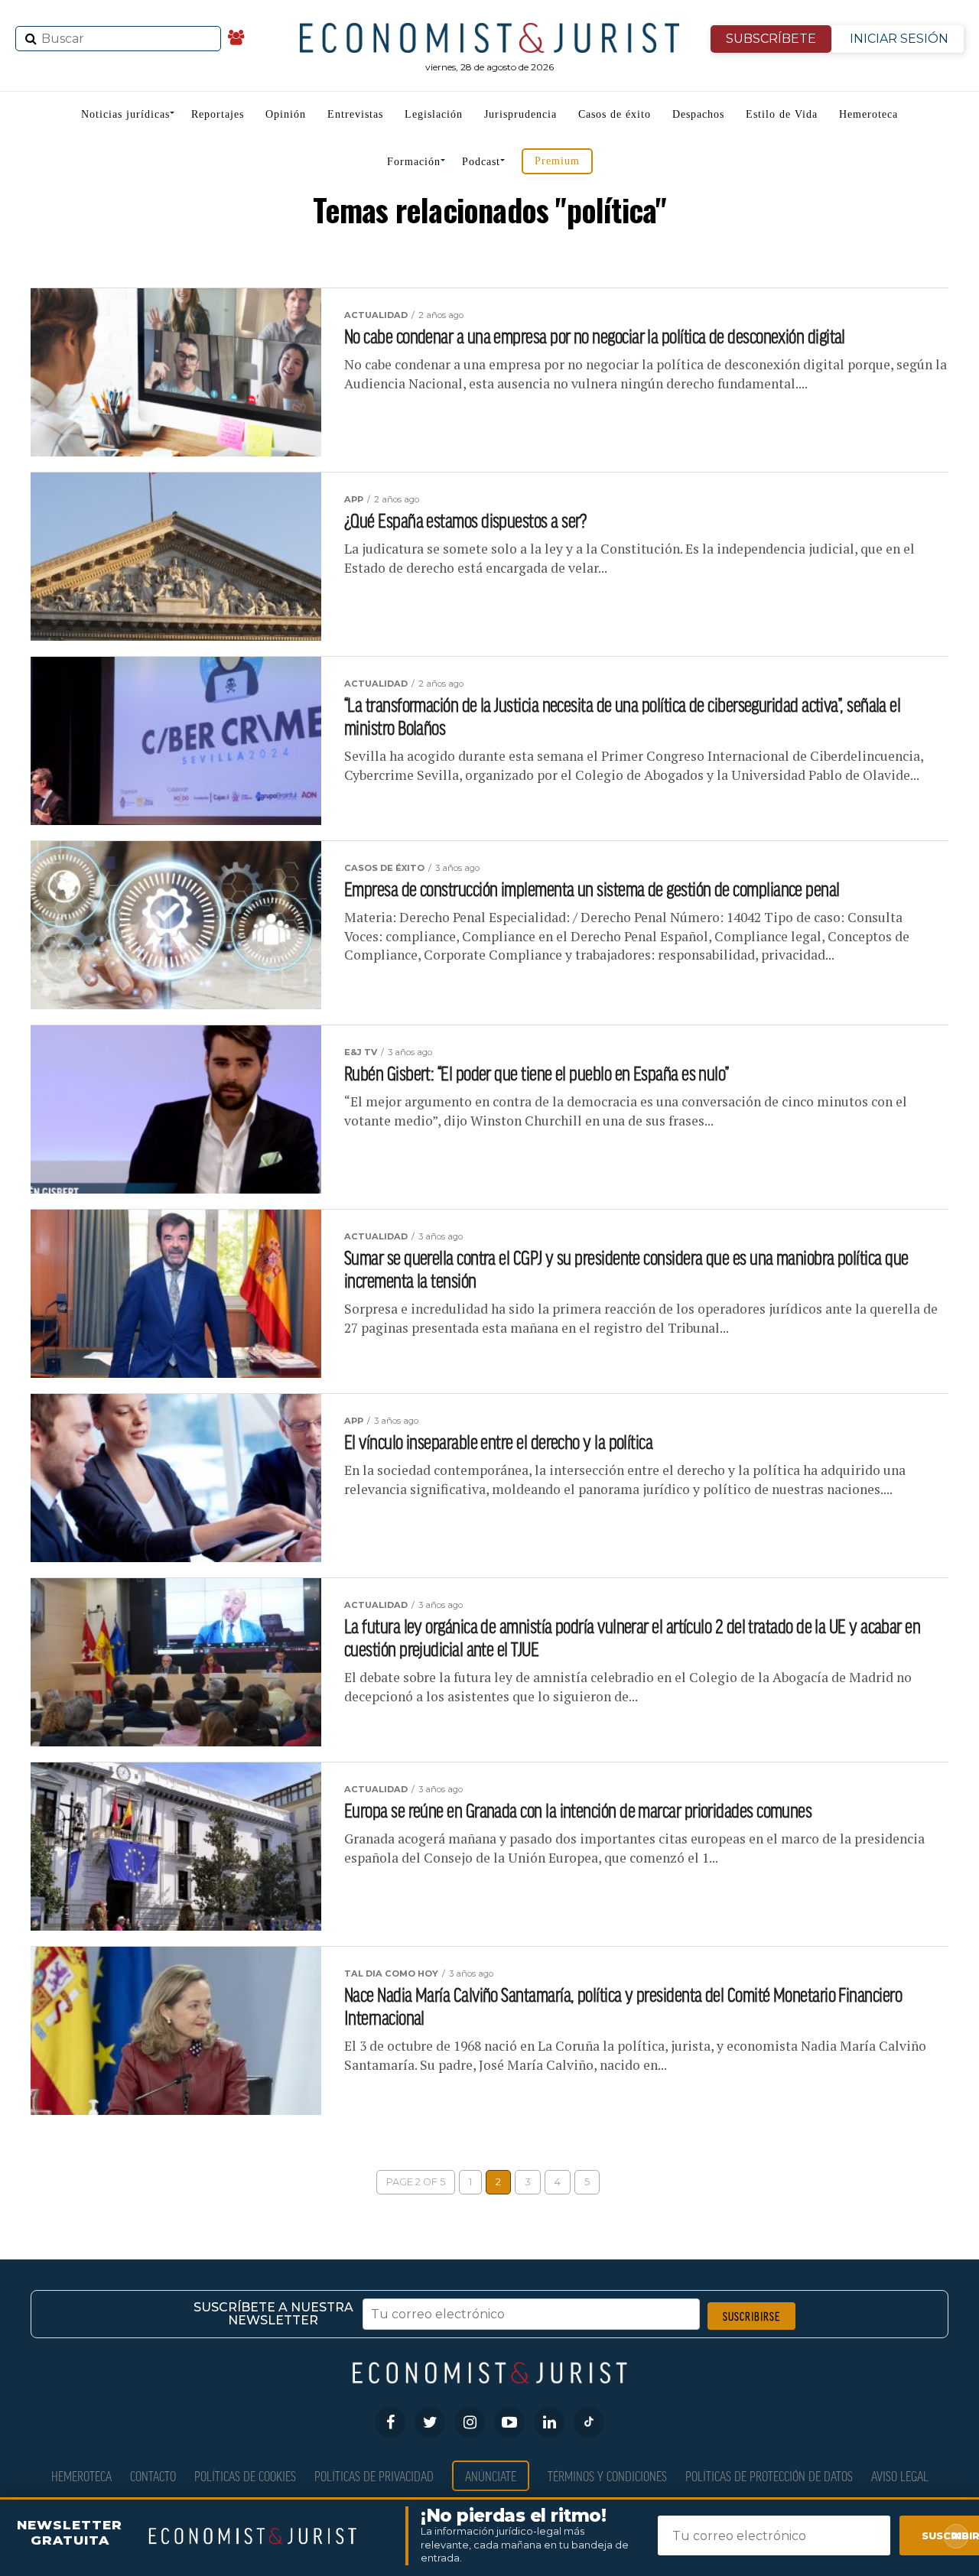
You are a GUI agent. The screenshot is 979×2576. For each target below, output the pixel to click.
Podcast (481, 162)
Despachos (698, 114)
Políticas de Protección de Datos (769, 2475)
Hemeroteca (868, 114)
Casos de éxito (615, 114)
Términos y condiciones (607, 2475)
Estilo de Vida (782, 114)
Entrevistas (355, 114)
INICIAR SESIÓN (899, 39)
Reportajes (218, 114)
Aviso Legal (900, 2475)
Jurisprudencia (520, 114)
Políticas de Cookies (245, 2475)
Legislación (434, 114)
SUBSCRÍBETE (771, 39)
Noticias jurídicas (125, 114)
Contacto (153, 2475)
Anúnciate (491, 2475)
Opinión (286, 114)
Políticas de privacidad (374, 2475)
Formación (414, 162)
